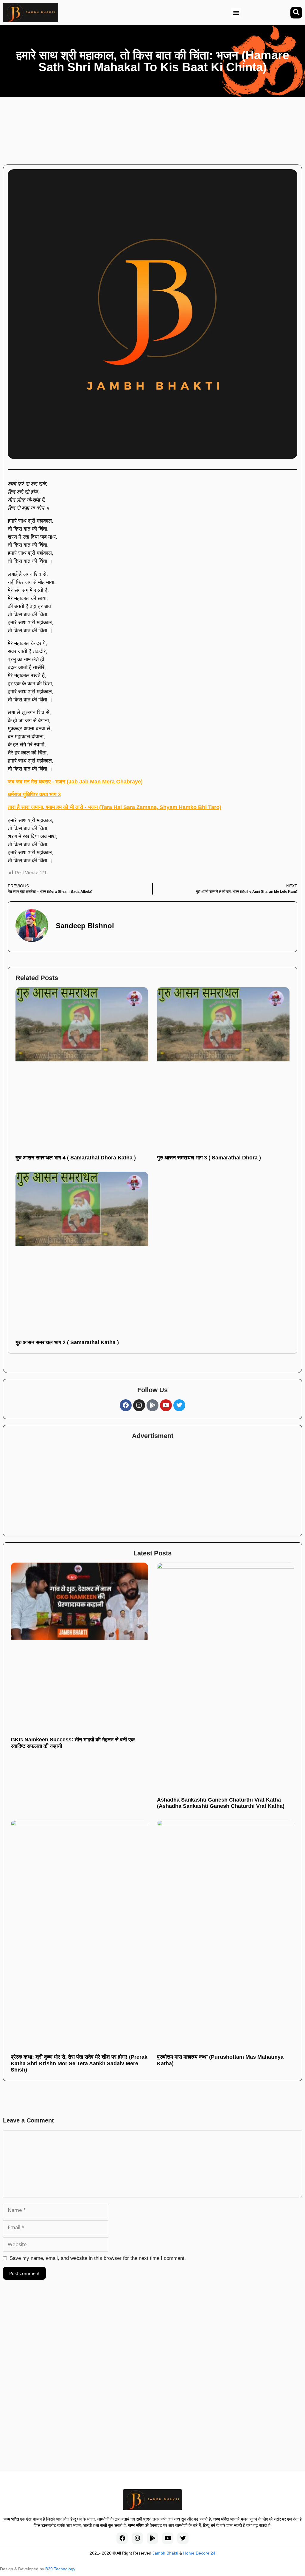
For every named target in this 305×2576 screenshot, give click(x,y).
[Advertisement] (160, 128)
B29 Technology (60, 2569)
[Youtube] (166, 1405)
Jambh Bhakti (165, 2553)
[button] (236, 13)
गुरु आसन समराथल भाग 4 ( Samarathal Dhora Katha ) (76, 1158)
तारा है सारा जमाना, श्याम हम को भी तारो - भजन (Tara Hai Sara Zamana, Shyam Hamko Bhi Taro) (115, 807)
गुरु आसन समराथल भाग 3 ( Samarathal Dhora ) (209, 1158)
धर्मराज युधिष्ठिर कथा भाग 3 (34, 794)
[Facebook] (126, 1405)
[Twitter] (179, 1405)
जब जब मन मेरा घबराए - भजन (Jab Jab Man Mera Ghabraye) (75, 782)
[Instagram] (139, 1405)
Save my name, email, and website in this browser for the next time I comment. (98, 2258)
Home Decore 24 (199, 2553)
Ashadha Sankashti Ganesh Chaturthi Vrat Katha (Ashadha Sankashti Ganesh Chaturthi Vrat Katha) (221, 1803)
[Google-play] (152, 1405)
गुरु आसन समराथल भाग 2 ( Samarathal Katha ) (67, 1342)
